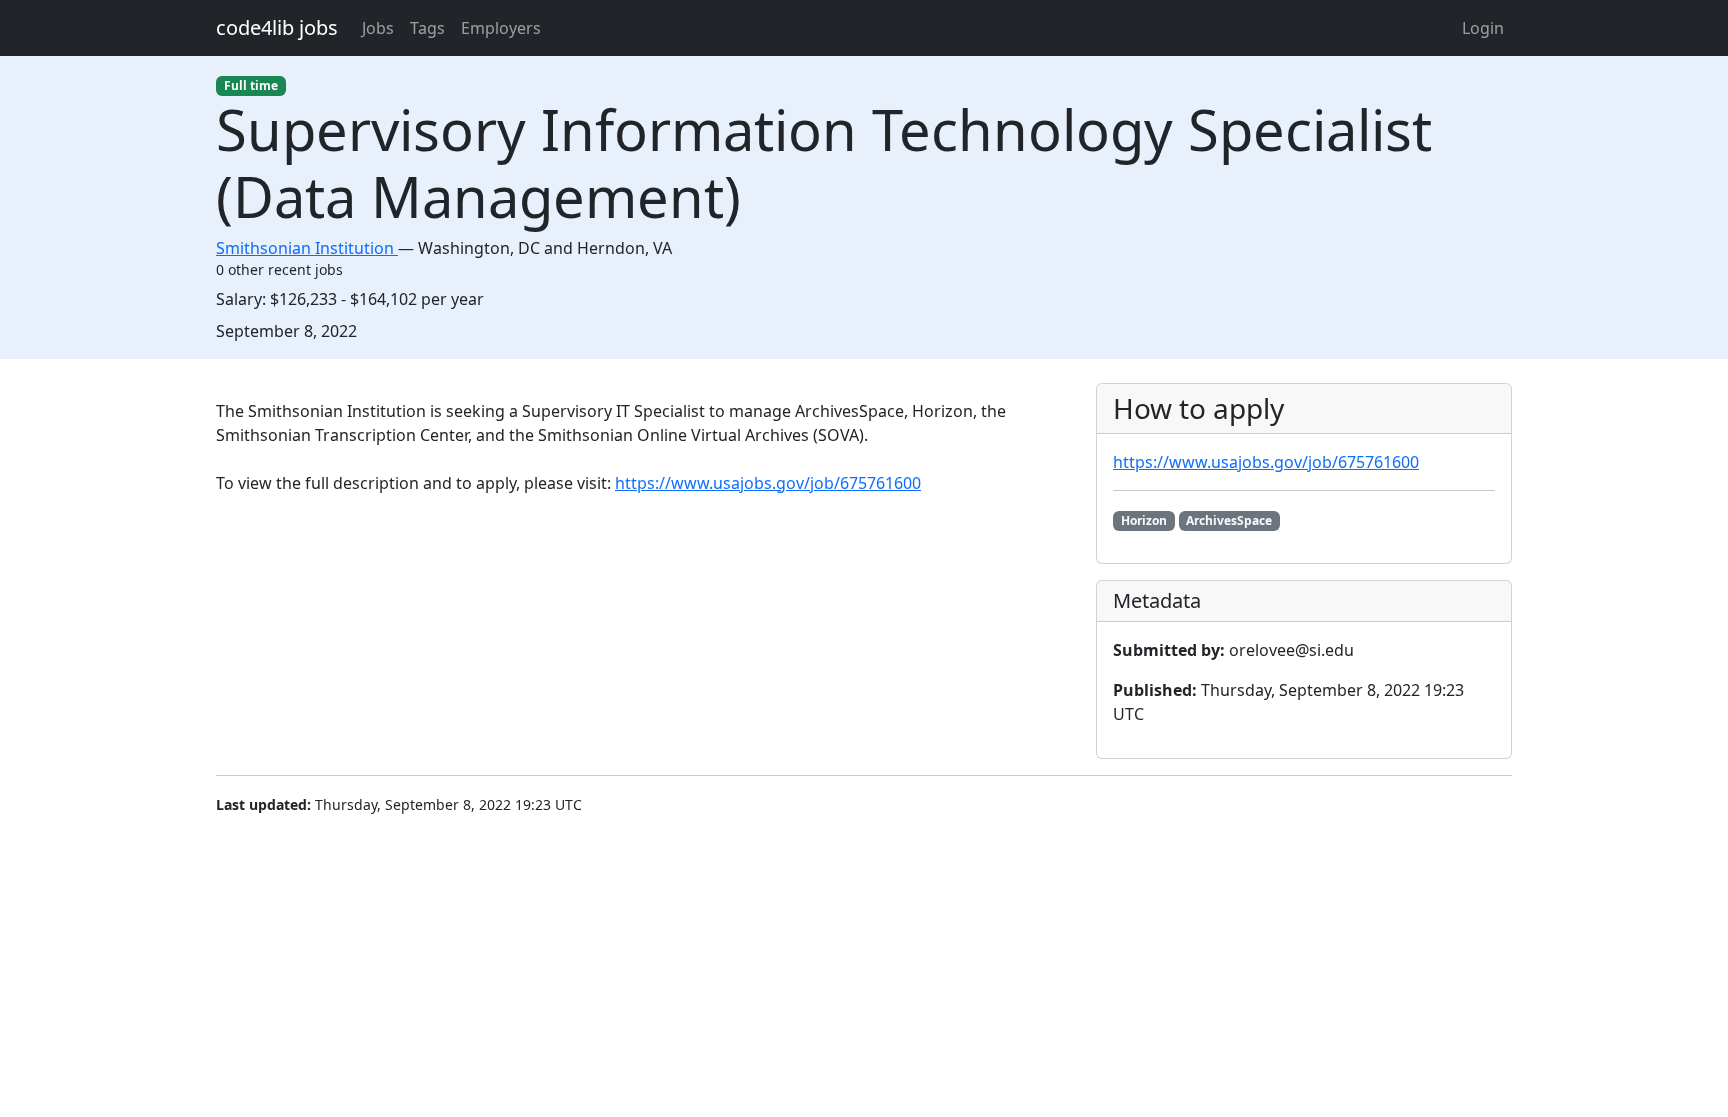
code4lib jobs (277, 27)
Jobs (378, 28)
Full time (251, 85)
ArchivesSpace (1229, 520)
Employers (501, 28)
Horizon (1144, 520)
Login (1483, 28)
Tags (427, 28)
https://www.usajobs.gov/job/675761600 (768, 483)
